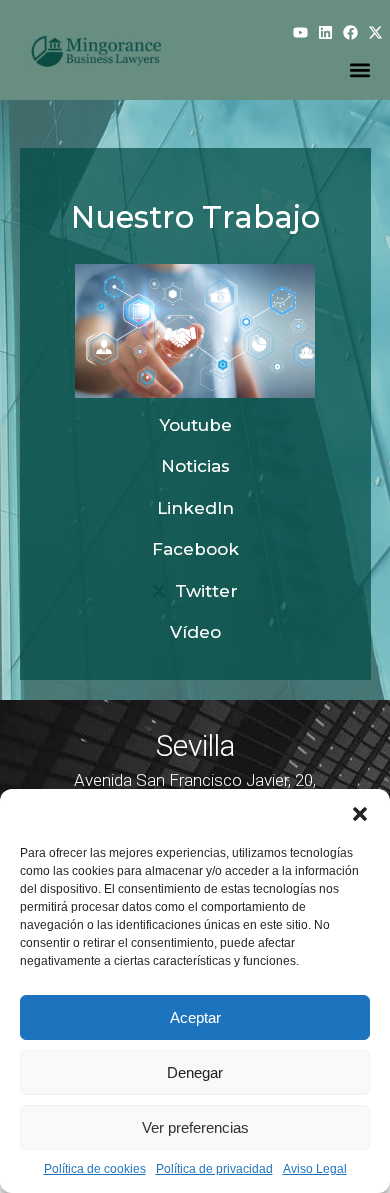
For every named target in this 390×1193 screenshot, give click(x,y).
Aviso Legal (315, 1169)
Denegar (195, 1072)
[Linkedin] (325, 32)
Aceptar (195, 1017)
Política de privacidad (214, 1169)
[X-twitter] (375, 32)
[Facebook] (350, 32)
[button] (360, 814)
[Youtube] (300, 32)
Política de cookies (95, 1169)
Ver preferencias (195, 1127)
